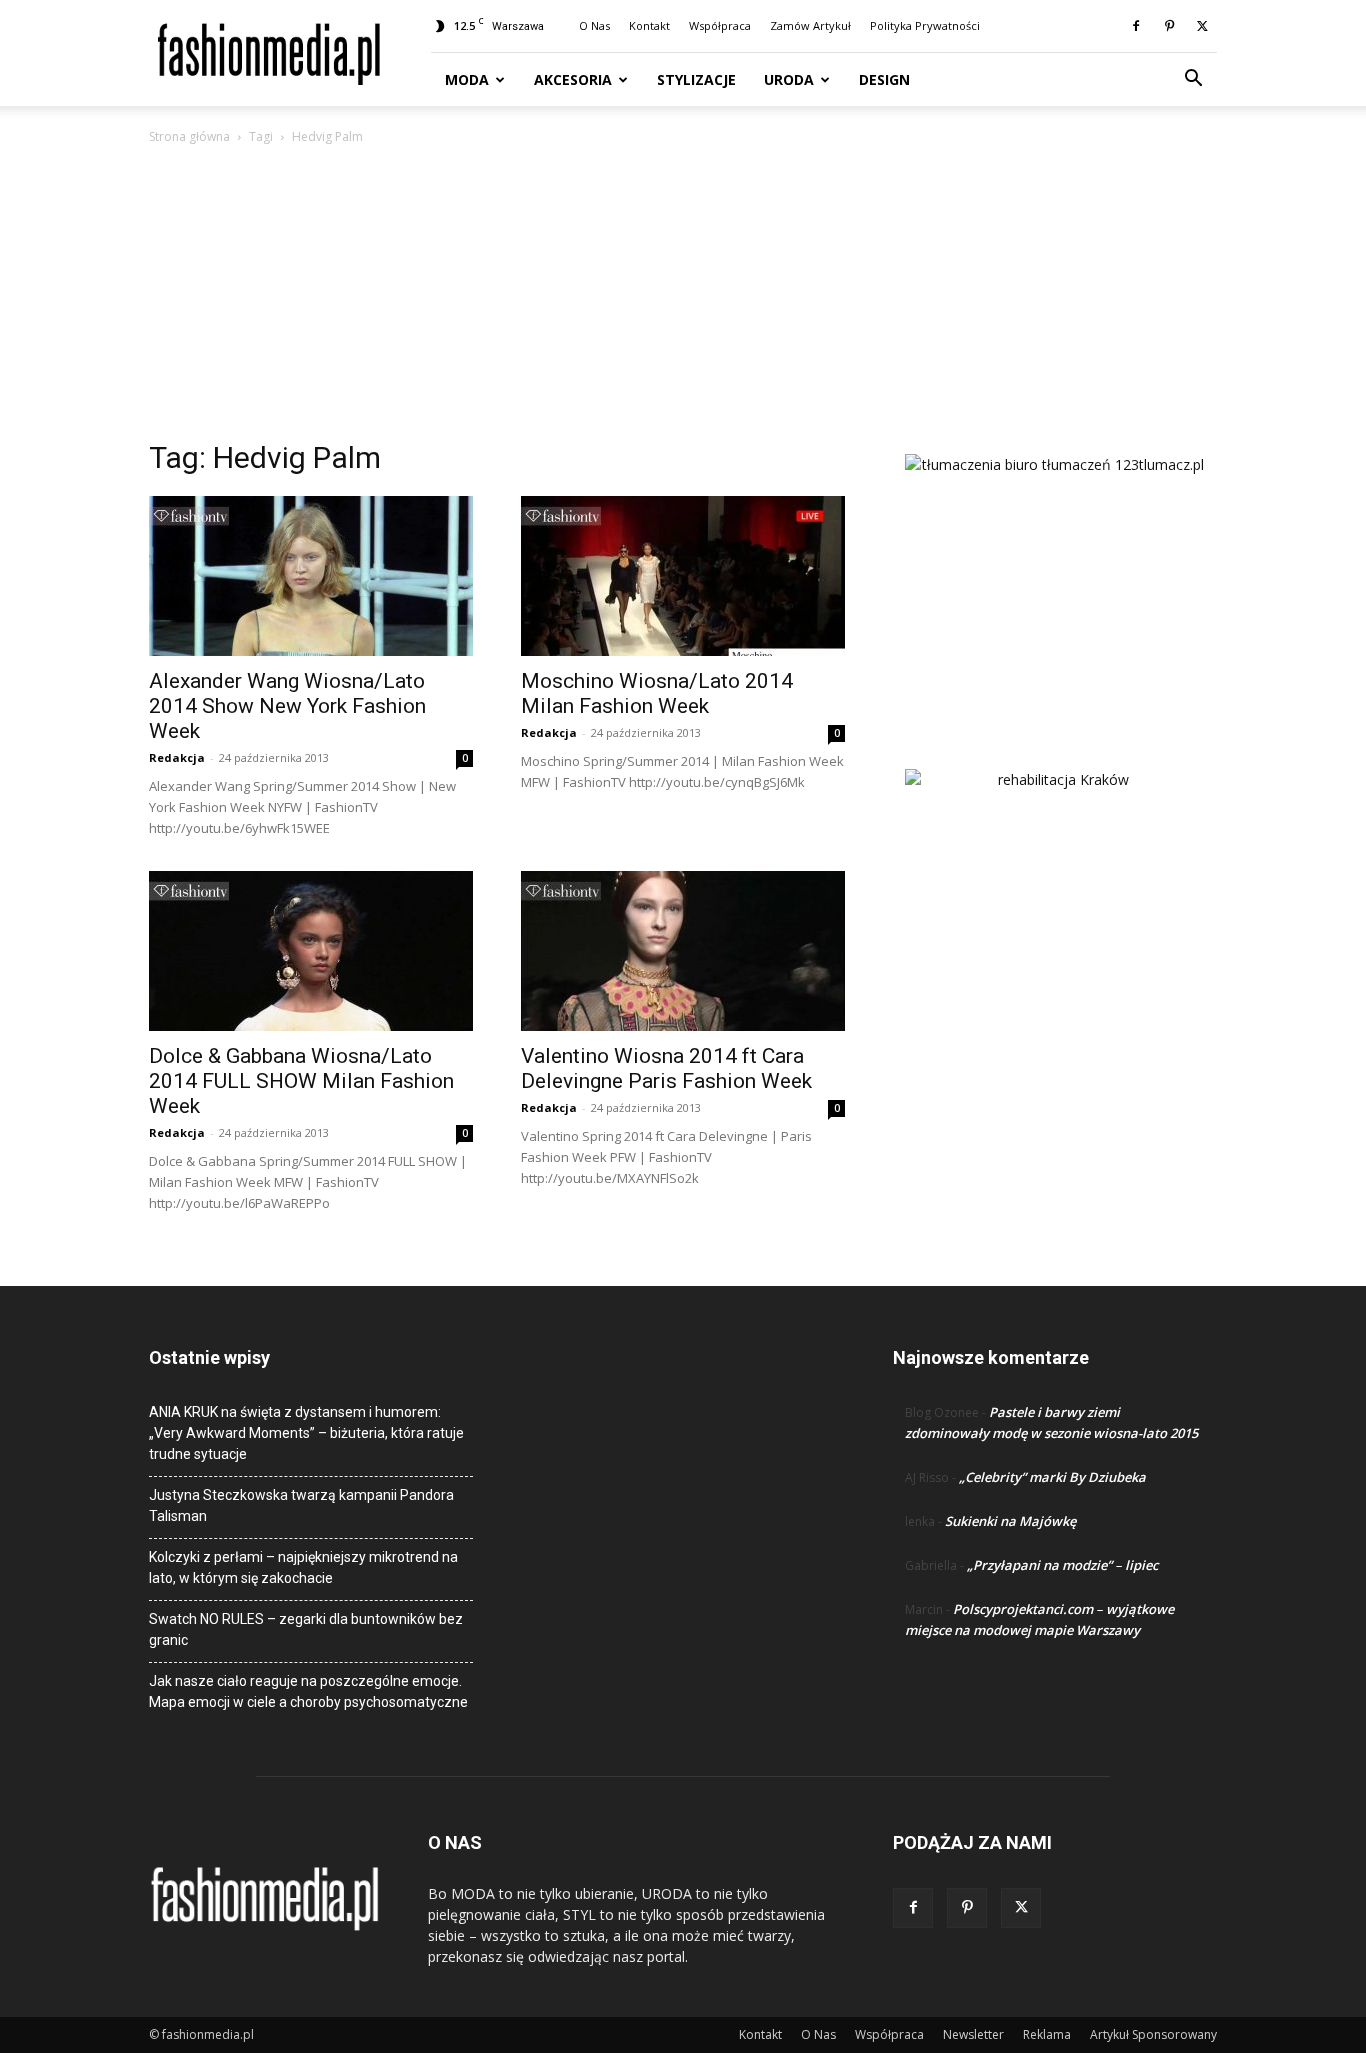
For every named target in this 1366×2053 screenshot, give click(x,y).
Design (884, 79)
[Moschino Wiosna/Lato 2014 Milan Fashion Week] (683, 576)
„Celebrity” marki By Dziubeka (1052, 1477)
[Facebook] (1136, 26)
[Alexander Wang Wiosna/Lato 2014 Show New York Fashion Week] (311, 576)
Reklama (1047, 2034)
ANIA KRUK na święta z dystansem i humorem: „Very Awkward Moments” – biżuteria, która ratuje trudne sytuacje (306, 1433)
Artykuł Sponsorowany (1153, 2034)
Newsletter (973, 2034)
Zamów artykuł (810, 25)
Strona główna (189, 136)
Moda (467, 79)
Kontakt (649, 25)
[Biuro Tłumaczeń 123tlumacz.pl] (1055, 579)
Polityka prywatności (925, 25)
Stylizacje (696, 79)
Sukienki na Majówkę (1010, 1521)
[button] (1193, 80)
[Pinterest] (1169, 26)
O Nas (594, 25)
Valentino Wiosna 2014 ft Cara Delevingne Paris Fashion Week (666, 1068)
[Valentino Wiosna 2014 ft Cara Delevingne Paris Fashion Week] (683, 951)
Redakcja (177, 757)
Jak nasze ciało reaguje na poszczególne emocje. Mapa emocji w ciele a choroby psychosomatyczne (308, 1691)
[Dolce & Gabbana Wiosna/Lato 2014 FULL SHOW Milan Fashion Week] (311, 951)
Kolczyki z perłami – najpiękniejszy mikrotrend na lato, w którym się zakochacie (303, 1567)
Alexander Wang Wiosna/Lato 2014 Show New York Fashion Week (287, 706)
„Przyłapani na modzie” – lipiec (1062, 1565)
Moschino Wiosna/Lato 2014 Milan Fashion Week (657, 693)
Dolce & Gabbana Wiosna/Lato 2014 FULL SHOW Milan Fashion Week (301, 1081)
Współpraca (720, 25)
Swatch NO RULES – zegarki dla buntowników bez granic (306, 1629)
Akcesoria (573, 79)
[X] (1202, 26)
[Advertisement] (683, 298)
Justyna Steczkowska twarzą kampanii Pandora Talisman (301, 1505)
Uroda (789, 79)
